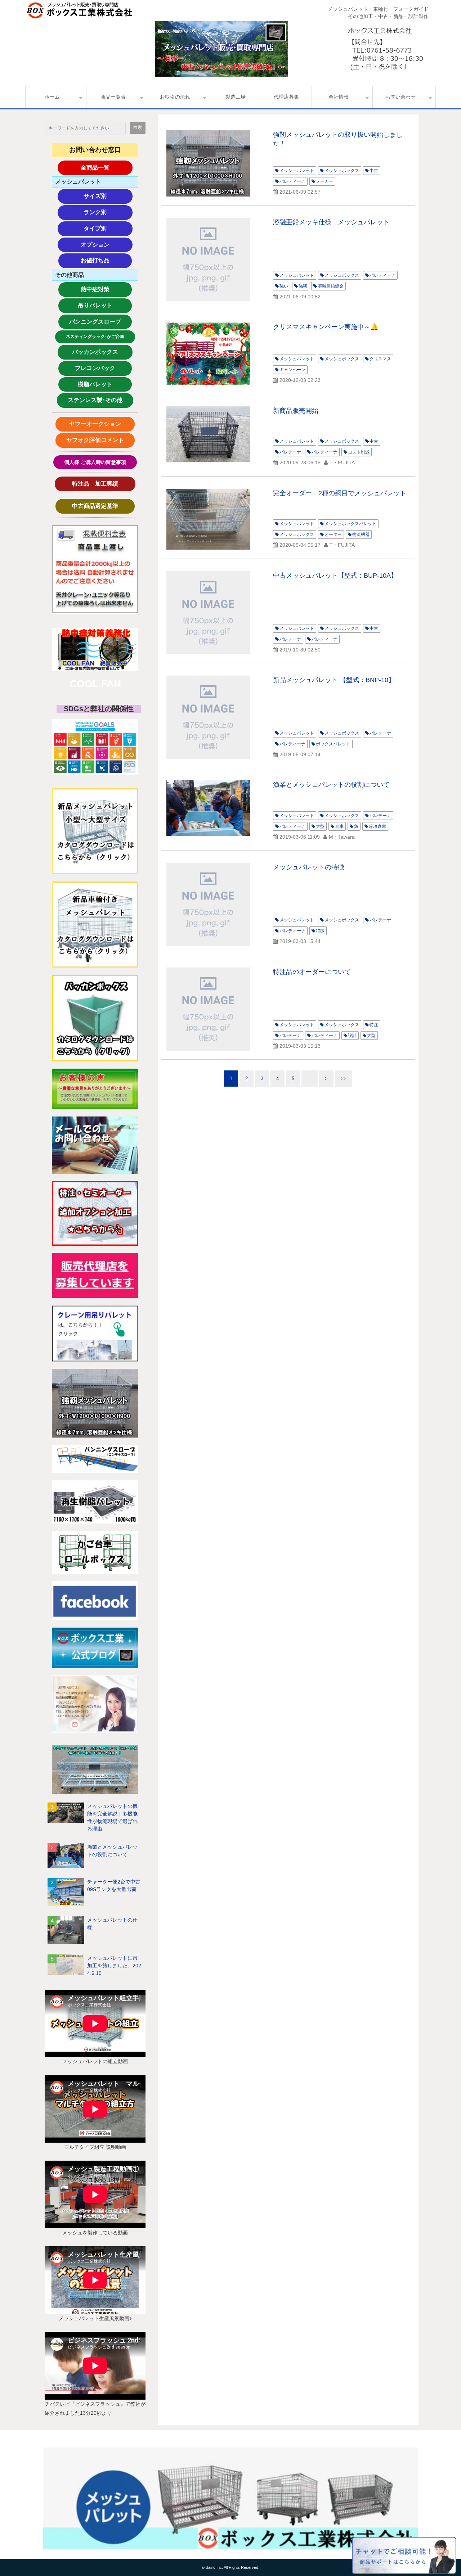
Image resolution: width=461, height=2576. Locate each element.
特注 (374, 1025)
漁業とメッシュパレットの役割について (112, 1851)
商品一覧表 (113, 97)
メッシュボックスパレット (350, 524)
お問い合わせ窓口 (95, 150)
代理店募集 (286, 97)
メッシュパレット (297, 171)
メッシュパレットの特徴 (309, 867)
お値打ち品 (106, 260)
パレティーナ (292, 181)
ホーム (52, 97)
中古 (374, 171)
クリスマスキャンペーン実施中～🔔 (326, 327)
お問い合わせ (400, 97)
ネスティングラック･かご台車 (95, 337)
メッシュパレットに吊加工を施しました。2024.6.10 (114, 1966)
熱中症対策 (106, 289)
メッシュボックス (342, 171)
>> (344, 1079)
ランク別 (108, 212)
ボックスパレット (333, 744)
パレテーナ (290, 452)
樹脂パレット (104, 384)
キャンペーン (292, 370)
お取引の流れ (175, 97)
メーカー (325, 181)
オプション (107, 245)
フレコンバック (101, 368)
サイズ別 (108, 196)
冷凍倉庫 (377, 826)
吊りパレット (104, 305)
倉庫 (339, 826)
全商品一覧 (107, 168)
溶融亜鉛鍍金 (331, 286)
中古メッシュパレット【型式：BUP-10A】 (335, 576)
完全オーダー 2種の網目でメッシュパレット (340, 493)
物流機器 (361, 534)
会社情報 (339, 97)
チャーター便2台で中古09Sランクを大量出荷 (114, 1885)
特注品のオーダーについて (312, 972)
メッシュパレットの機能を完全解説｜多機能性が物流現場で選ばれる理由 (112, 1817)
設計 (352, 1036)
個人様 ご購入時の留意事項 (95, 462)
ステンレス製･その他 (95, 400)
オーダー (333, 534)
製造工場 (236, 97)
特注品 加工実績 (102, 484)
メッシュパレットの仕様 (112, 1924)
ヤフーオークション (98, 424)
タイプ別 (108, 228)
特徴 (320, 931)
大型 (320, 826)
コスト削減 (359, 452)
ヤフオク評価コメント (95, 440)
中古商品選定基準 (101, 506)
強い (284, 286)
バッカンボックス (99, 352)
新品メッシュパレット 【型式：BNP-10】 (334, 680)
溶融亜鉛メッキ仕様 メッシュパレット (331, 222)
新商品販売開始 (296, 411)
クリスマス (380, 359)
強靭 (303, 286)
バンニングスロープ (95, 322)
